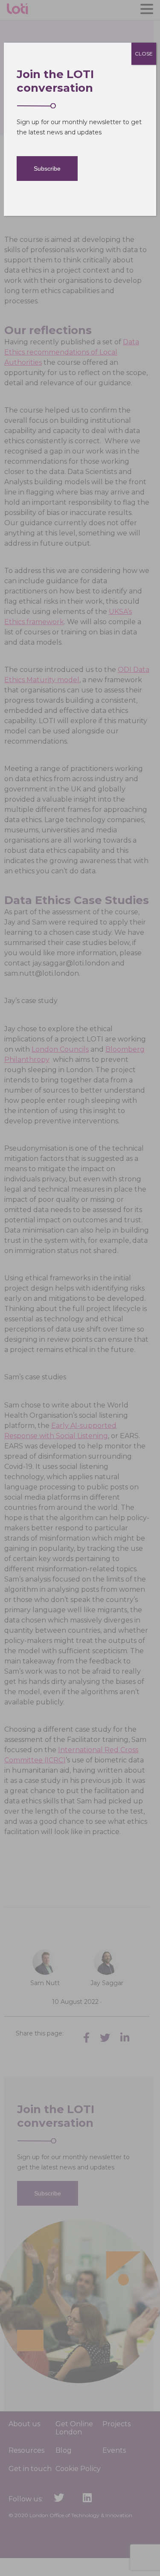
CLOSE (144, 54)
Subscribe (47, 169)
